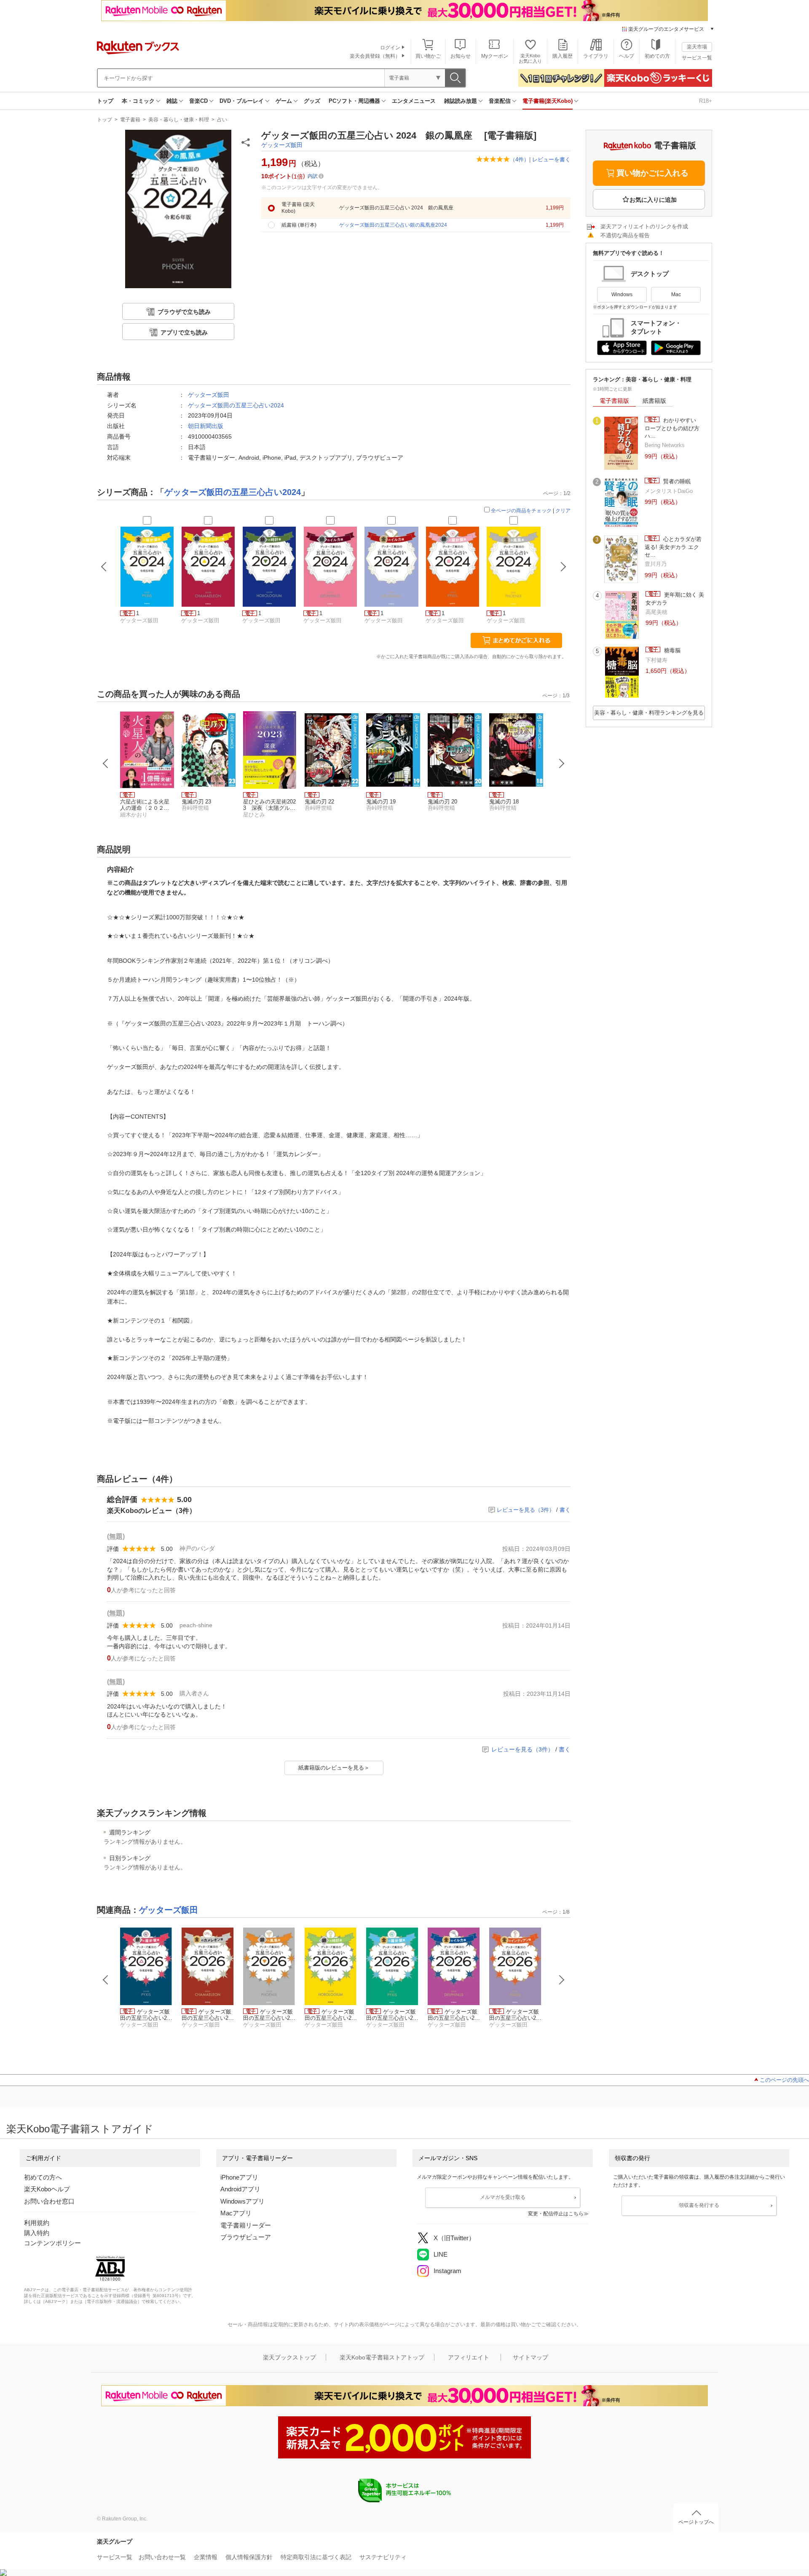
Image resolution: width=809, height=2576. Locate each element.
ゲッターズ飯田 (282, 145)
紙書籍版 (654, 401)
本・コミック (138, 101)
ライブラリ (596, 56)
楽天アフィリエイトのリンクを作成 (644, 226)
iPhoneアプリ (239, 2177)
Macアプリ (236, 2213)
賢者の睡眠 (676, 481)
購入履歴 (563, 56)
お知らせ (461, 56)
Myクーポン (495, 56)
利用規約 (37, 2223)
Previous (106, 763)
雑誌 (172, 101)
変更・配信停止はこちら (556, 2214)
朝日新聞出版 (206, 426)
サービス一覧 (697, 58)
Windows (622, 295)
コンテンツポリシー (52, 2243)
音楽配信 (500, 101)
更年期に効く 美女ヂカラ (675, 598)
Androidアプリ (240, 2189)
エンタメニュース (414, 101)
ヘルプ (627, 56)
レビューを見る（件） (526, 1510)
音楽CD (198, 101)
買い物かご (428, 56)
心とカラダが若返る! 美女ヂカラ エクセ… (673, 547)
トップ (105, 101)
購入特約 (37, 2233)
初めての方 (657, 56)
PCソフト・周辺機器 (354, 101)
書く (565, 1510)
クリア (563, 511)
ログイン (390, 48)
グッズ (312, 101)
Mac (676, 295)
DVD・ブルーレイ (242, 101)
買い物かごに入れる (652, 173)
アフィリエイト (469, 2357)
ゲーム (284, 101)
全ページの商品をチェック (521, 511)
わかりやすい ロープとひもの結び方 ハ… (675, 428)
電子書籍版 (614, 401)
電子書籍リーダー (246, 2225)
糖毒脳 (671, 650)
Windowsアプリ (242, 2201)
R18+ (706, 101)
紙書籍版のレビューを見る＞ (334, 1768)
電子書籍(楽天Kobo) (548, 101)
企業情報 (206, 2557)
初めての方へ (43, 2177)
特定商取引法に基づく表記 (316, 2557)
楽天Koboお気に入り (530, 58)
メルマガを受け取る (503, 2197)
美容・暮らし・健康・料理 (179, 120)
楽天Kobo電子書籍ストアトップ (382, 2357)
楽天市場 (697, 47)
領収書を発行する (699, 2205)
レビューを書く (551, 159)
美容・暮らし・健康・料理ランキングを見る (649, 713)
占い (222, 120)
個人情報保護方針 (249, 2557)
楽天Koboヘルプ (47, 2189)
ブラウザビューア (246, 2237)
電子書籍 (130, 120)
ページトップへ (696, 2522)
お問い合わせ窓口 (49, 2201)
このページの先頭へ (784, 2080)
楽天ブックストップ (289, 2357)
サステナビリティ (383, 2557)
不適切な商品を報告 (625, 235)
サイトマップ (530, 2357)
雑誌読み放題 (461, 101)
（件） (520, 159)
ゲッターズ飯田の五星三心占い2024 (236, 405)
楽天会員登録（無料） (375, 56)
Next (562, 763)
